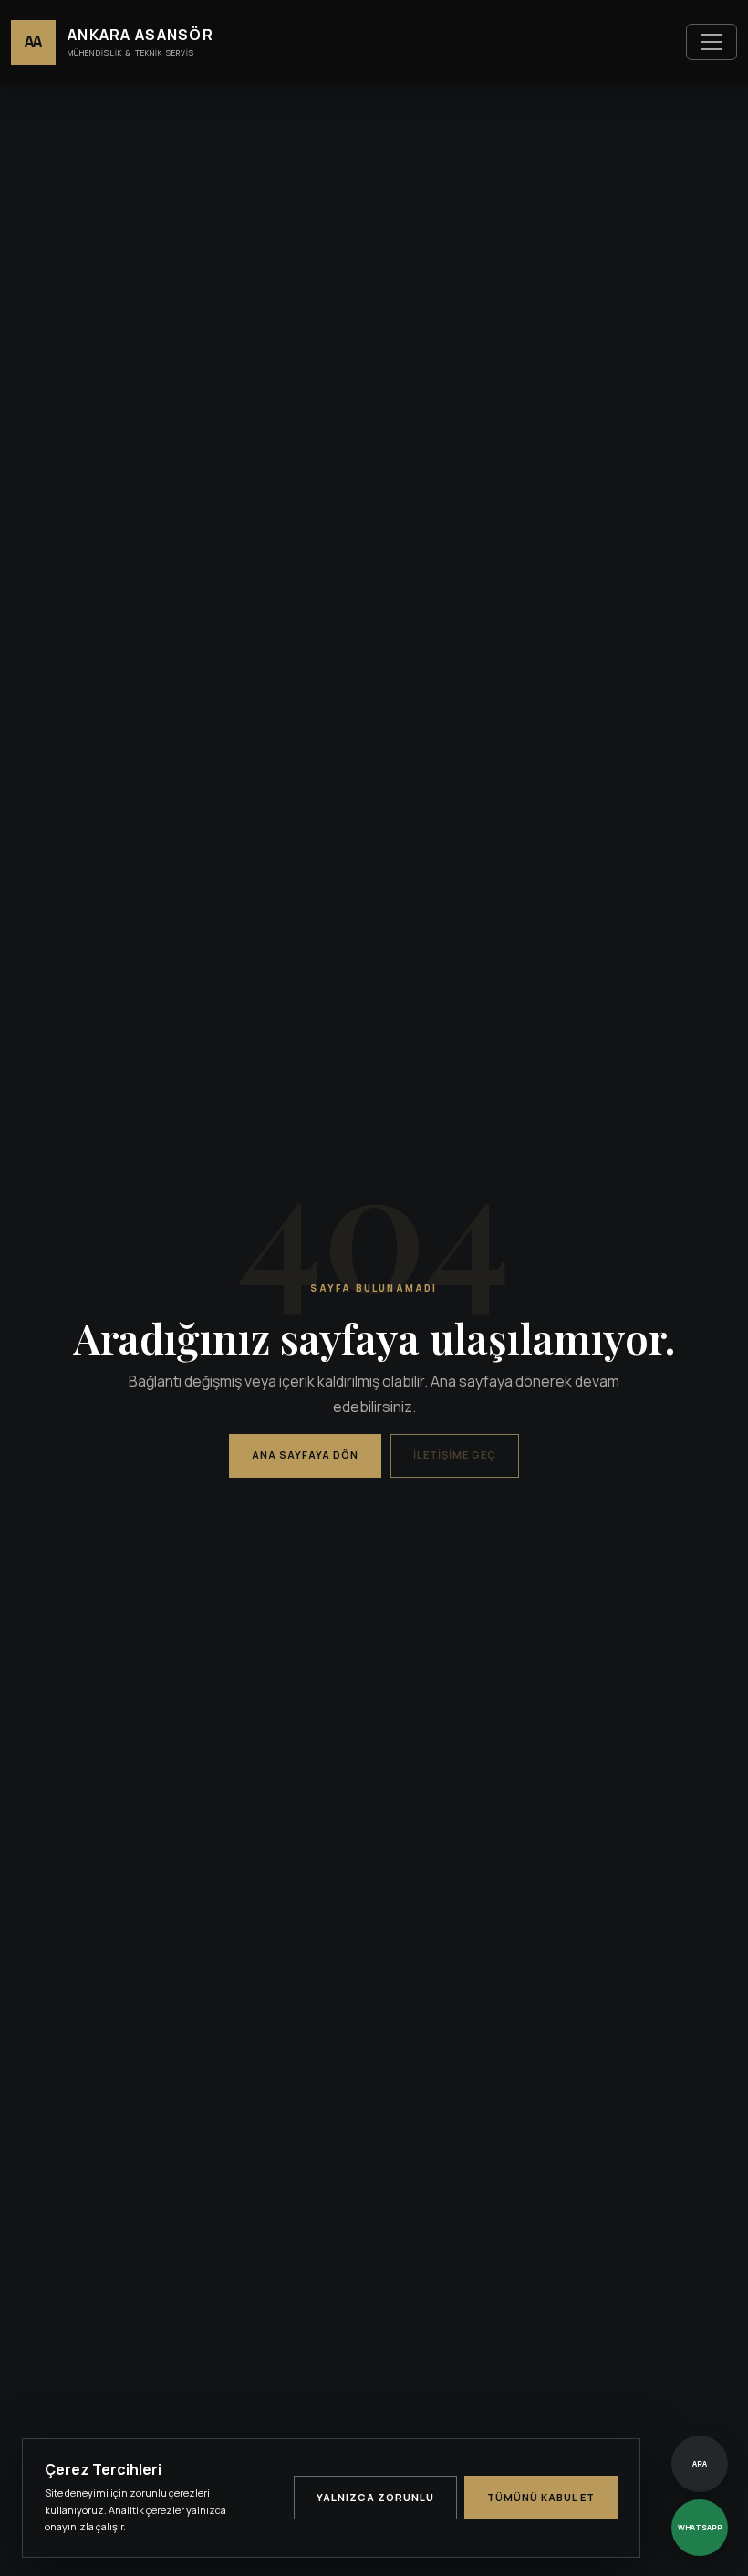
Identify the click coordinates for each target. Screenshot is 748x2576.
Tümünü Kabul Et (541, 2497)
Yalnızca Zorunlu (375, 2497)
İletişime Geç (455, 1454)
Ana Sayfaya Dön (305, 1454)
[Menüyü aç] (712, 42)
